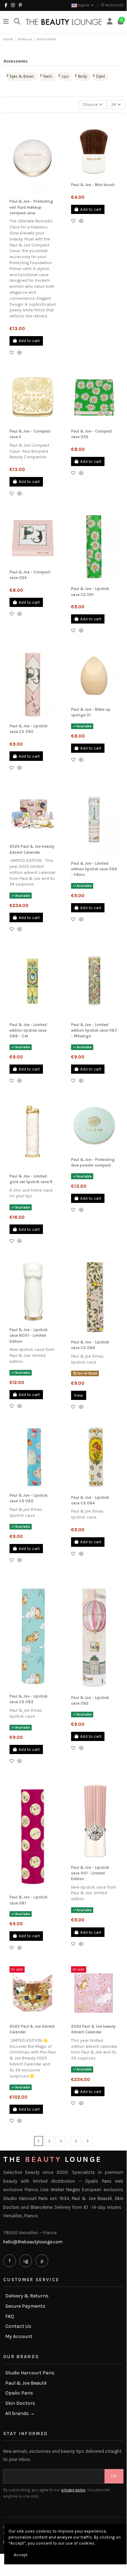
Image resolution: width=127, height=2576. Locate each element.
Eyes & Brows (22, 76)
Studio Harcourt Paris (30, 2373)
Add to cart (29, 341)
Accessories (16, 61)
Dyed (100, 76)
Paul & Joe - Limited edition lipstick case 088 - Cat (28, 1031)
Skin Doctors (20, 2403)
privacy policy (73, 2490)
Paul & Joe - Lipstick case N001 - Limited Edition (28, 1336)
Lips (65, 76)
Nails (48, 76)
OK (114, 2476)
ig (26, 2261)
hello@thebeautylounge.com (33, 2242)
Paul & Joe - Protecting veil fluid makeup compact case (31, 207)
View (78, 1395)
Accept (21, 2555)
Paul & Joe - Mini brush (93, 185)
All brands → (20, 2414)
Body (82, 76)
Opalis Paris (19, 2393)
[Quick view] (21, 353)
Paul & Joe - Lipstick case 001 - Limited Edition (90, 1873)
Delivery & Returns (27, 2296)
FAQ (10, 2316)
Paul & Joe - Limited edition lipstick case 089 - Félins (94, 869)
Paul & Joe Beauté (26, 2383)
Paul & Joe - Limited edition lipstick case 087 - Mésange (94, 1031)
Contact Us (18, 2326)
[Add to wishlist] (13, 353)
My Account (19, 2337)
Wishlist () (114, 5)
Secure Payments (25, 2306)
